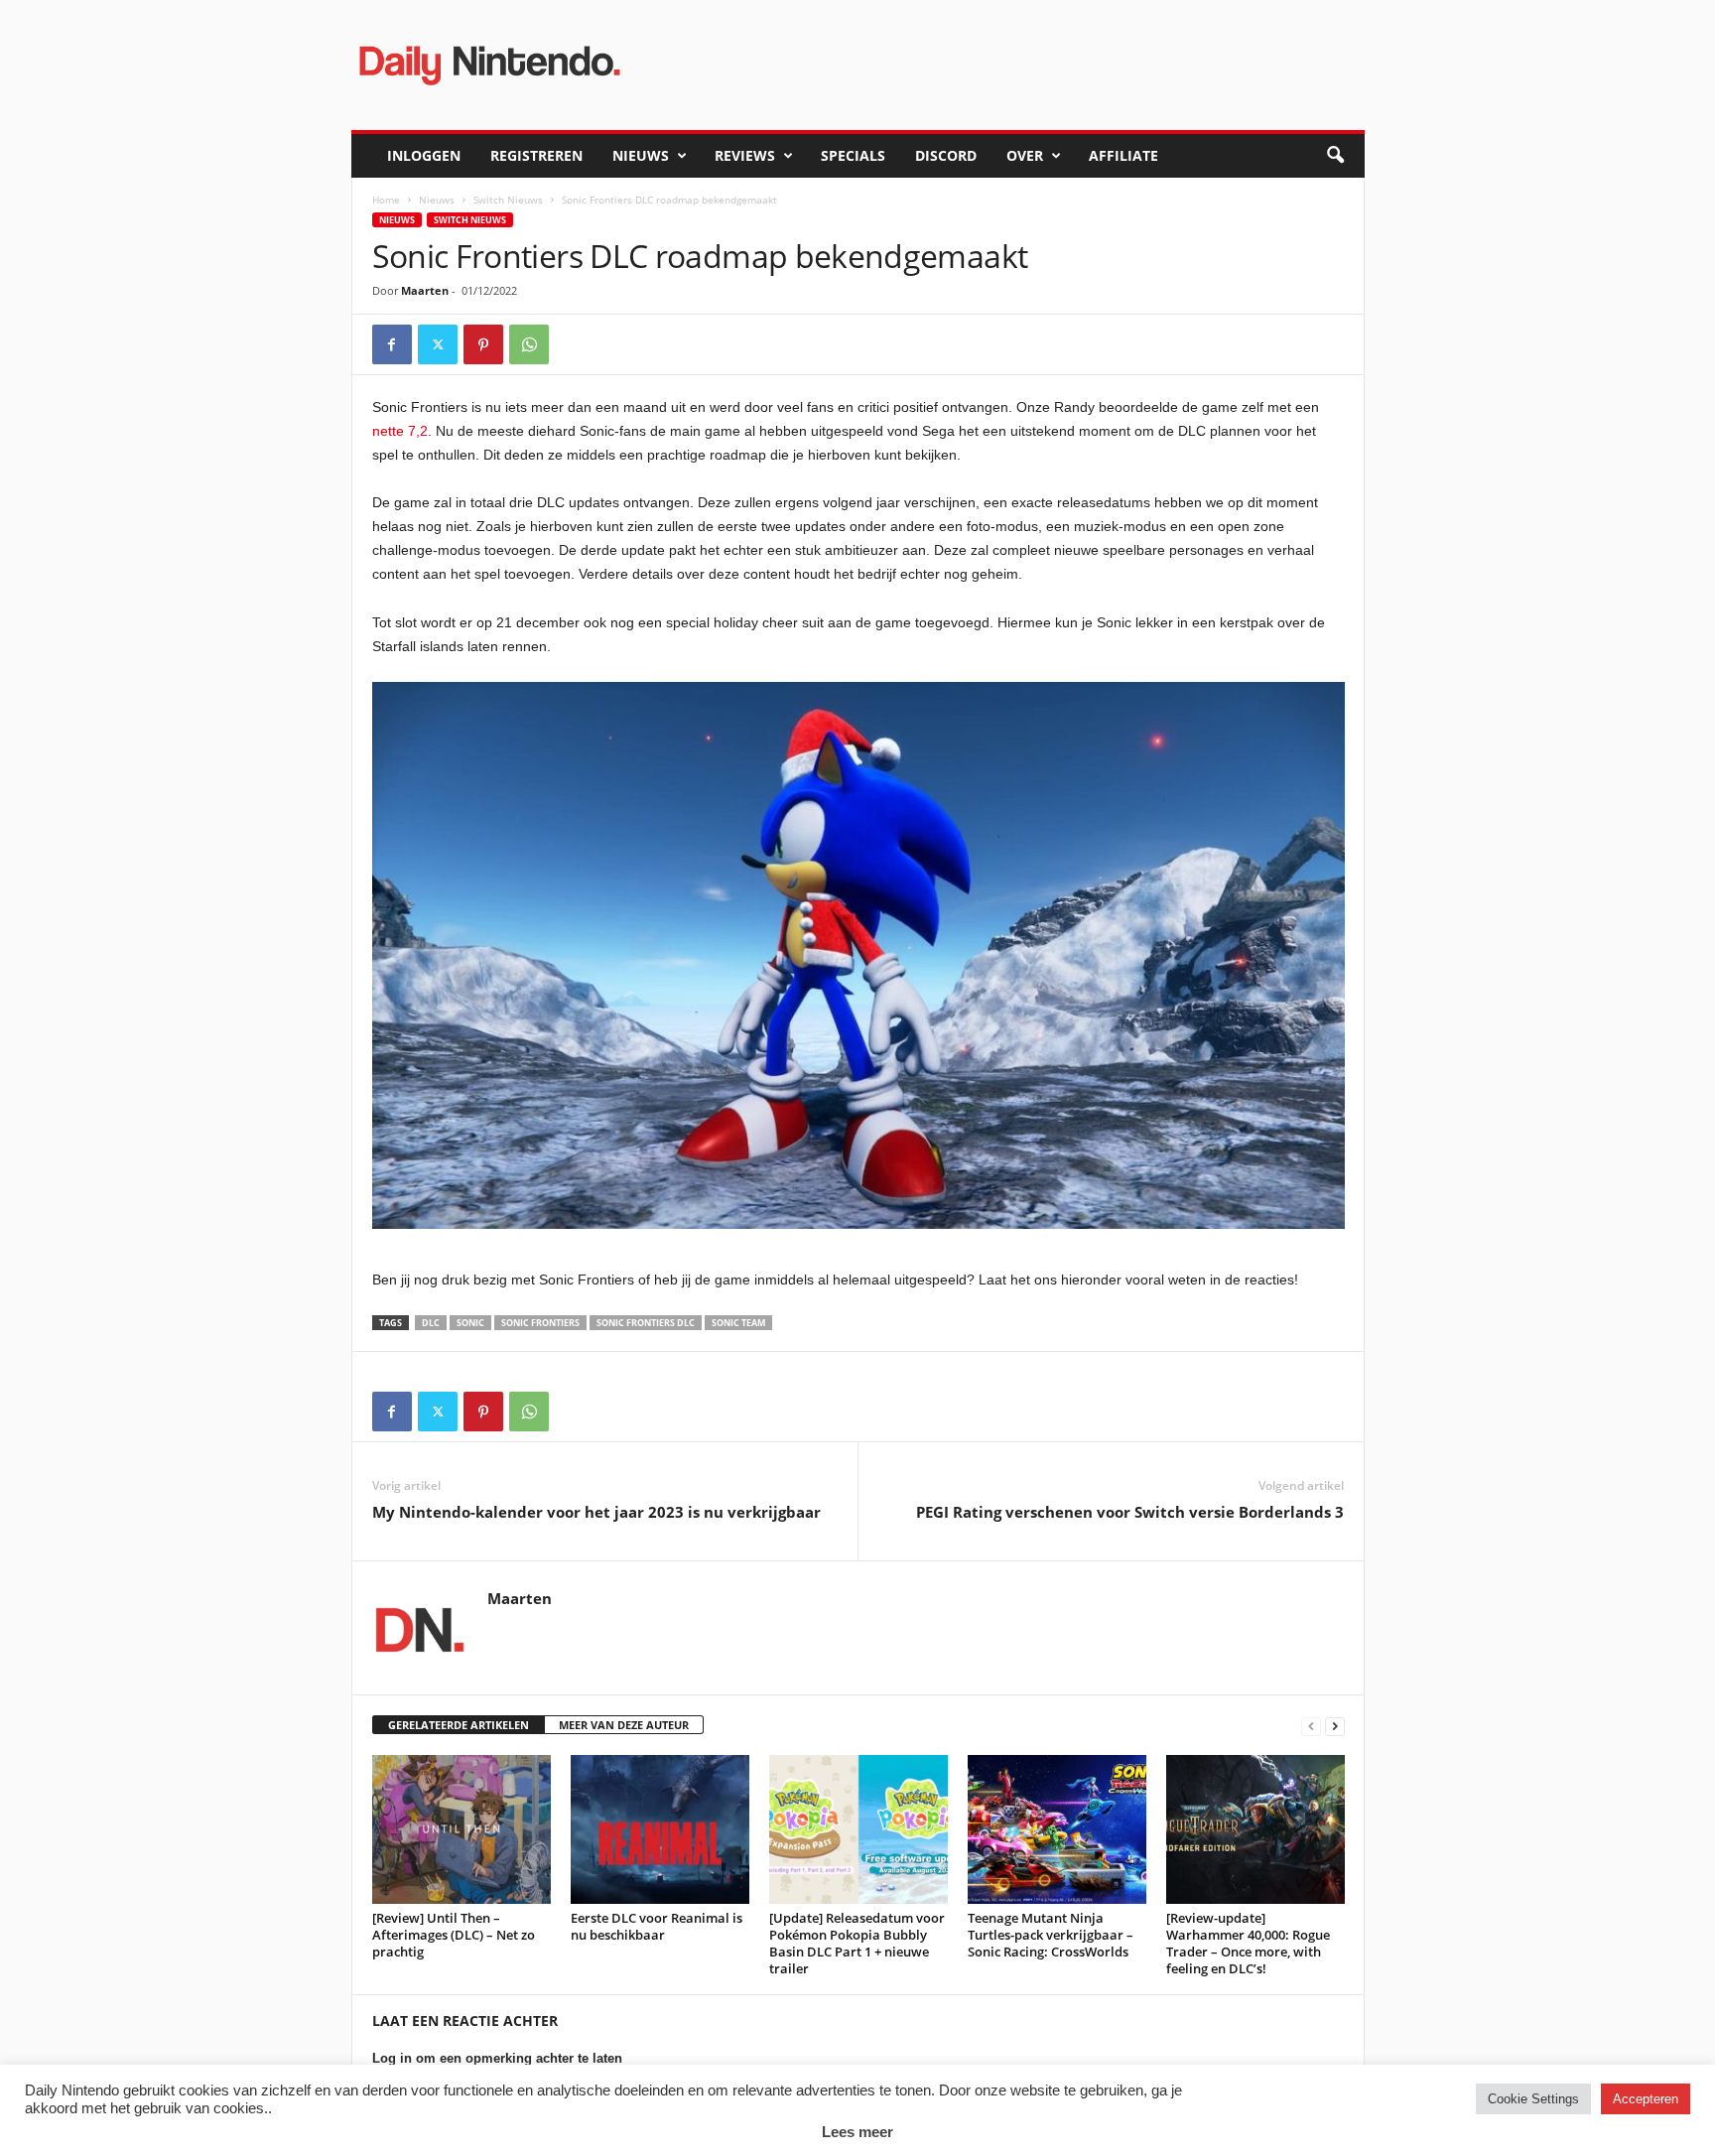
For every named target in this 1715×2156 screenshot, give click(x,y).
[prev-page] (1311, 1726)
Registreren (536, 155)
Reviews (745, 155)
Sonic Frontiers (540, 1323)
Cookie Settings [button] (1533, 2099)
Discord (946, 155)
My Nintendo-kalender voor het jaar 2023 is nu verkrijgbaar (596, 1512)
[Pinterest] (483, 344)
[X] (438, 344)
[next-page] (1335, 1726)
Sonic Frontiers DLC (646, 1323)
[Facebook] (392, 344)
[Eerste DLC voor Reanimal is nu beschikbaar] (660, 1829)
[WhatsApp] (529, 344)
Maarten (425, 290)
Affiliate (1123, 155)
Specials (853, 155)
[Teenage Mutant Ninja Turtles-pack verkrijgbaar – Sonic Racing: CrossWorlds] (1057, 1829)
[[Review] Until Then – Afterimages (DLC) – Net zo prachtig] (462, 1829)
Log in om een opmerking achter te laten (497, 2058)
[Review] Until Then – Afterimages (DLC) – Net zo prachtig (454, 1935)
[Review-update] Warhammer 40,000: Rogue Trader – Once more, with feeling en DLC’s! (1248, 1943)
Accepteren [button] (1646, 2099)
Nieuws (641, 155)
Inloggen (424, 155)
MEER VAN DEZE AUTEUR (624, 1725)
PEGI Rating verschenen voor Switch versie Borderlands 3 (1130, 1512)
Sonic (470, 1323)
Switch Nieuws (508, 200)
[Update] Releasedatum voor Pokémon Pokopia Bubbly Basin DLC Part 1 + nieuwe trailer (857, 1943)
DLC (431, 1323)
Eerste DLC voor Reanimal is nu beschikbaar (657, 1926)
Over (1025, 155)
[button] (1335, 156)
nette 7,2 (400, 431)
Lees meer (857, 2132)
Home (386, 200)
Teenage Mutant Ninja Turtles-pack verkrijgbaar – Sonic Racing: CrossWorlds (1051, 1935)
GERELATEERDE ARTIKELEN (459, 1725)
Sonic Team (738, 1323)
